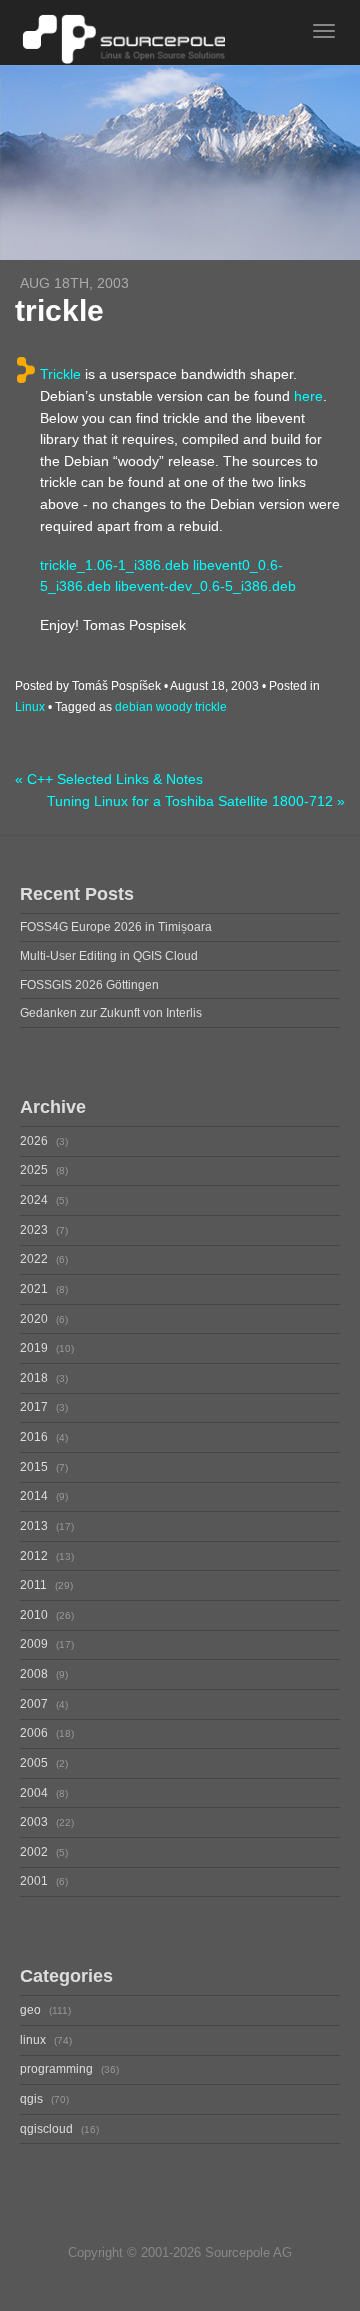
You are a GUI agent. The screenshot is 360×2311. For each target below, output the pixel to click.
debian (134, 707)
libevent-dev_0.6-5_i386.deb (205, 586)
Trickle (60, 374)
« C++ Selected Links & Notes (109, 779)
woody (174, 707)
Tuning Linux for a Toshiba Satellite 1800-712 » (196, 801)
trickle (211, 707)
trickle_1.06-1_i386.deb (114, 565)
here (308, 396)
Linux (30, 707)
